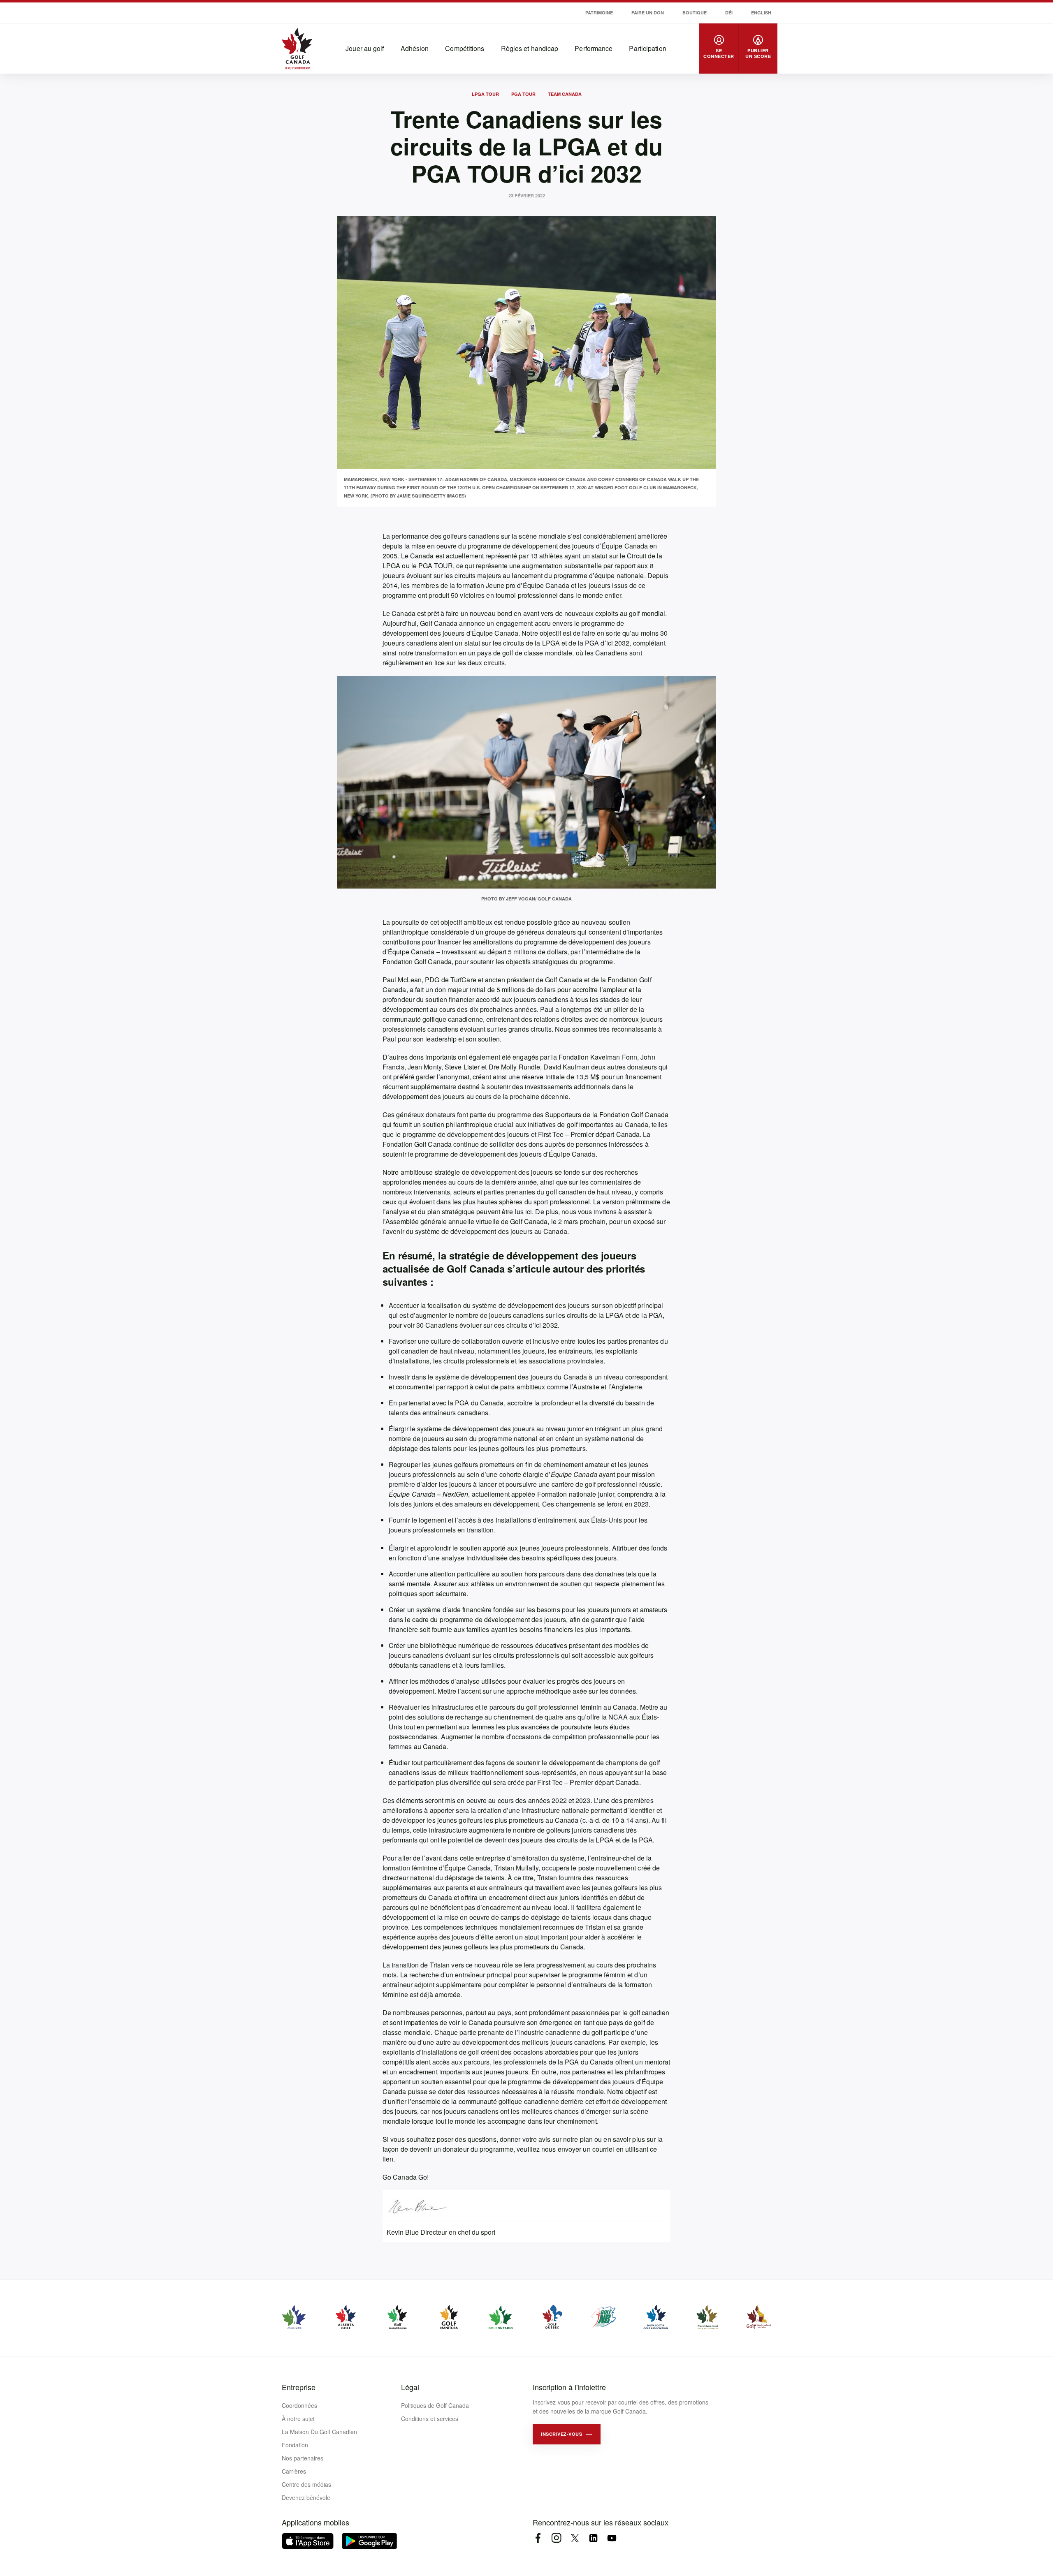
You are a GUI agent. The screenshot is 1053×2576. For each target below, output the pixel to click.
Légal (410, 2387)
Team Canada (565, 94)
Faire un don (648, 13)
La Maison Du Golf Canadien (319, 2432)
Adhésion (415, 48)
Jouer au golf (365, 48)
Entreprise (299, 2387)
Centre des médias (306, 2484)
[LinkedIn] (593, 2538)
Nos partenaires (303, 2458)
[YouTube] (612, 2538)
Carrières (294, 2471)
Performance (594, 48)
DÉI (729, 13)
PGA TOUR (523, 94)
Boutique (695, 13)
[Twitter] (575, 2538)
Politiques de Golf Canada (435, 2405)
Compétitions (465, 48)
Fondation (295, 2445)
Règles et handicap (530, 48)
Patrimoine (599, 13)
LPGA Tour (485, 94)
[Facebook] (538, 2538)
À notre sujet (298, 2419)
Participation (647, 48)
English (761, 13)
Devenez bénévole (306, 2497)
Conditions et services (430, 2419)
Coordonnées (299, 2405)
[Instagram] (556, 2538)
